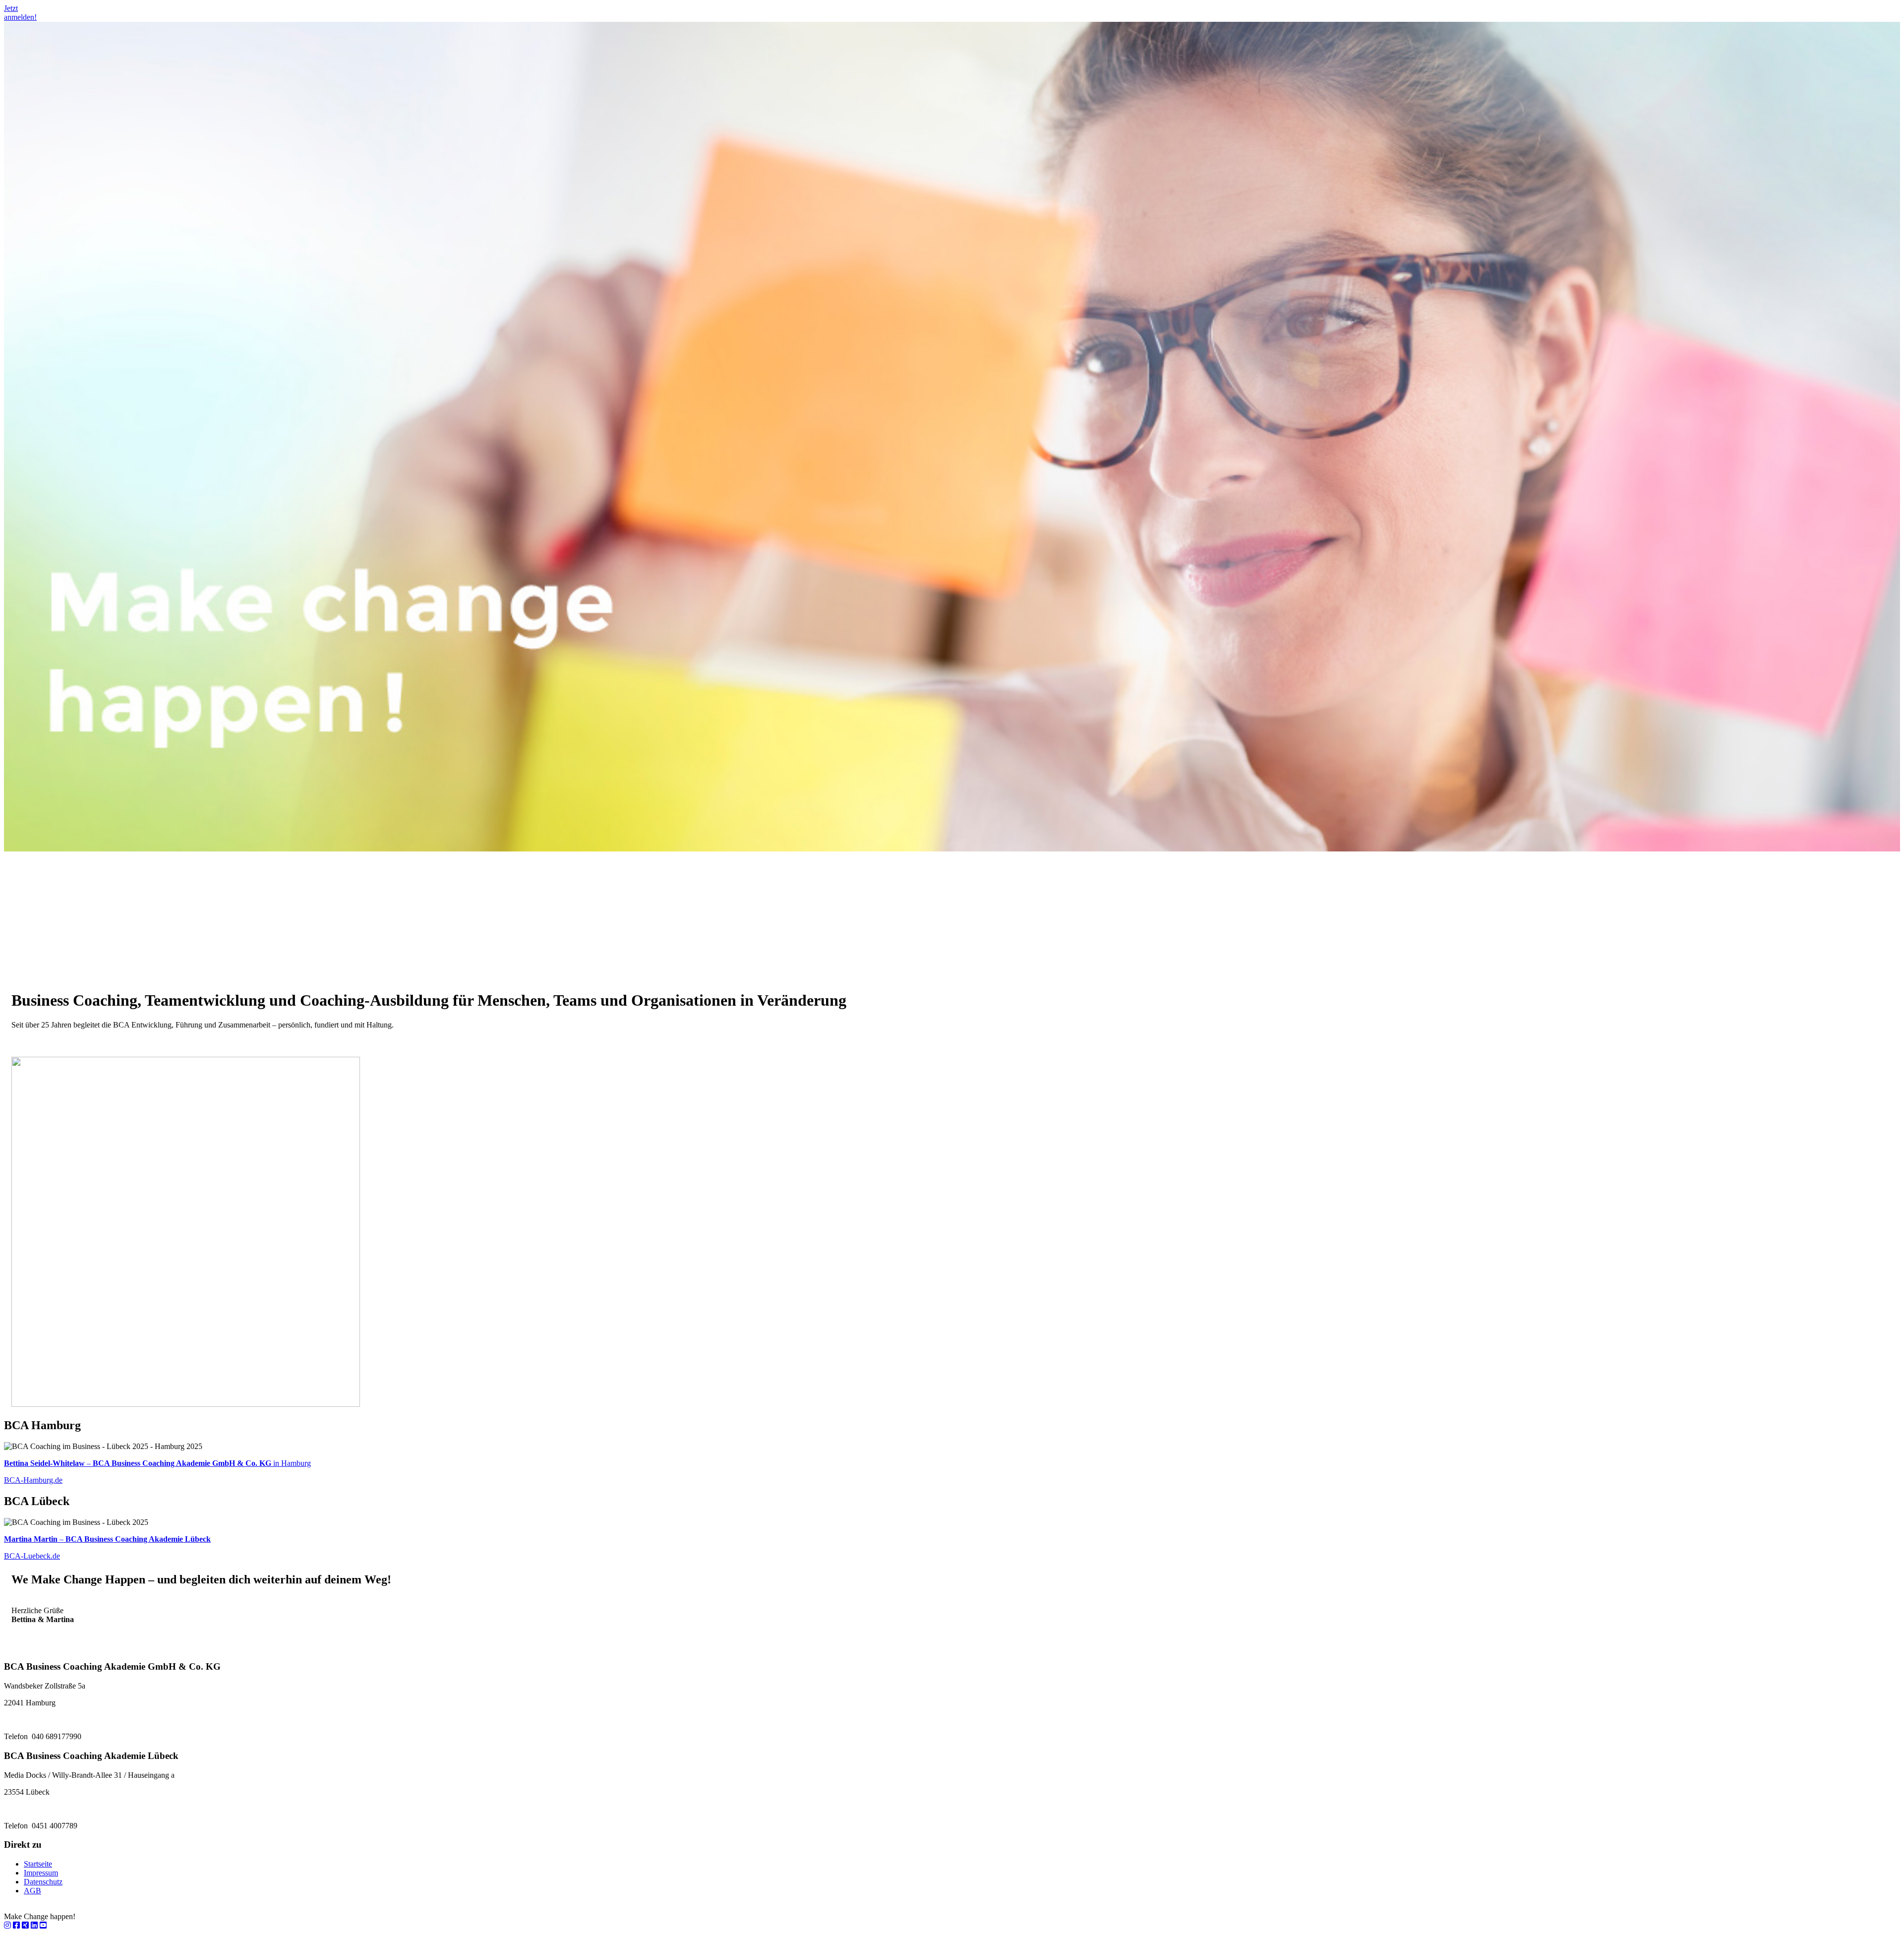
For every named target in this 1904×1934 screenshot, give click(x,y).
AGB (32, 1891)
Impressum (41, 1873)
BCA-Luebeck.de (32, 1556)
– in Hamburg (157, 1463)
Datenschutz (43, 1882)
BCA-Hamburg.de (33, 1480)
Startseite (38, 1864)
